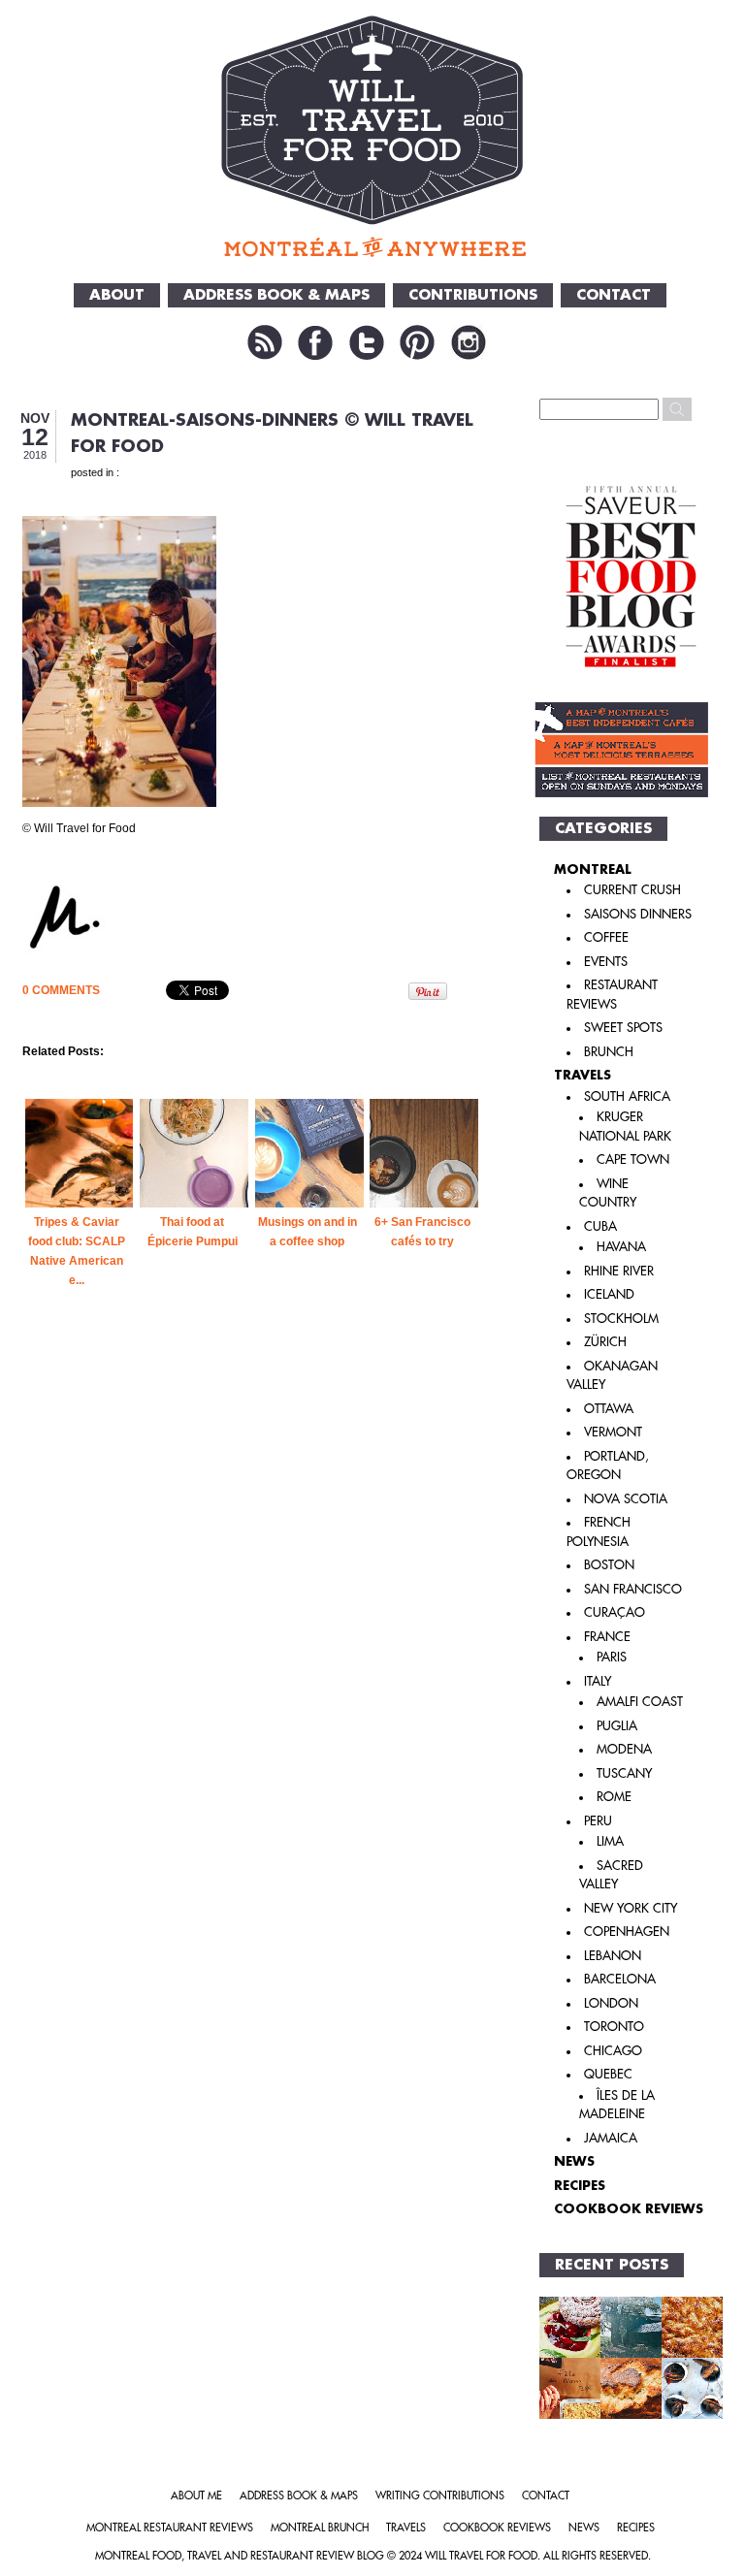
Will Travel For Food (481, 2556)
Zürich (605, 1342)
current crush (632, 890)
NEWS (574, 2161)
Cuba (600, 1226)
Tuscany (624, 1773)
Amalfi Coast (640, 1702)
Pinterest (417, 342)
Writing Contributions (440, 2496)
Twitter (367, 342)
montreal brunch (320, 2528)
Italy (598, 1681)
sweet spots (623, 1028)
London (611, 2003)
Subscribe (265, 342)
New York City (631, 1908)
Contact (614, 295)
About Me (196, 2496)
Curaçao (615, 1612)
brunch (609, 1052)
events (606, 962)
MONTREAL (593, 869)
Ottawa (609, 1409)
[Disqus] (253, 1653)
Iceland (609, 1294)
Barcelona (620, 1979)
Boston (609, 1565)
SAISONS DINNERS (638, 914)
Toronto (614, 2027)
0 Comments (61, 990)
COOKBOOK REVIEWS (629, 2209)
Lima (610, 1841)
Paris (612, 1657)
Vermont (613, 1432)
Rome (614, 1797)
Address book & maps (299, 2496)
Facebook (315, 342)
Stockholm (621, 1319)
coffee (606, 937)
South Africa (627, 1096)
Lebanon (613, 1956)
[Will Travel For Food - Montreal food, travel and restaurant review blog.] (373, 136)
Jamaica (611, 2138)
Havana (621, 1247)
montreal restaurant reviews (170, 2528)
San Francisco (633, 1589)
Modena (624, 1749)
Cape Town (633, 1159)
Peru (598, 1821)
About (117, 295)
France (607, 1637)
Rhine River (619, 1271)
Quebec (608, 2074)
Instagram (469, 342)
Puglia (617, 1726)
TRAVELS (583, 1075)
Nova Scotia (626, 1499)
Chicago (613, 2051)
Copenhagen (627, 1932)
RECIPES (580, 2186)
